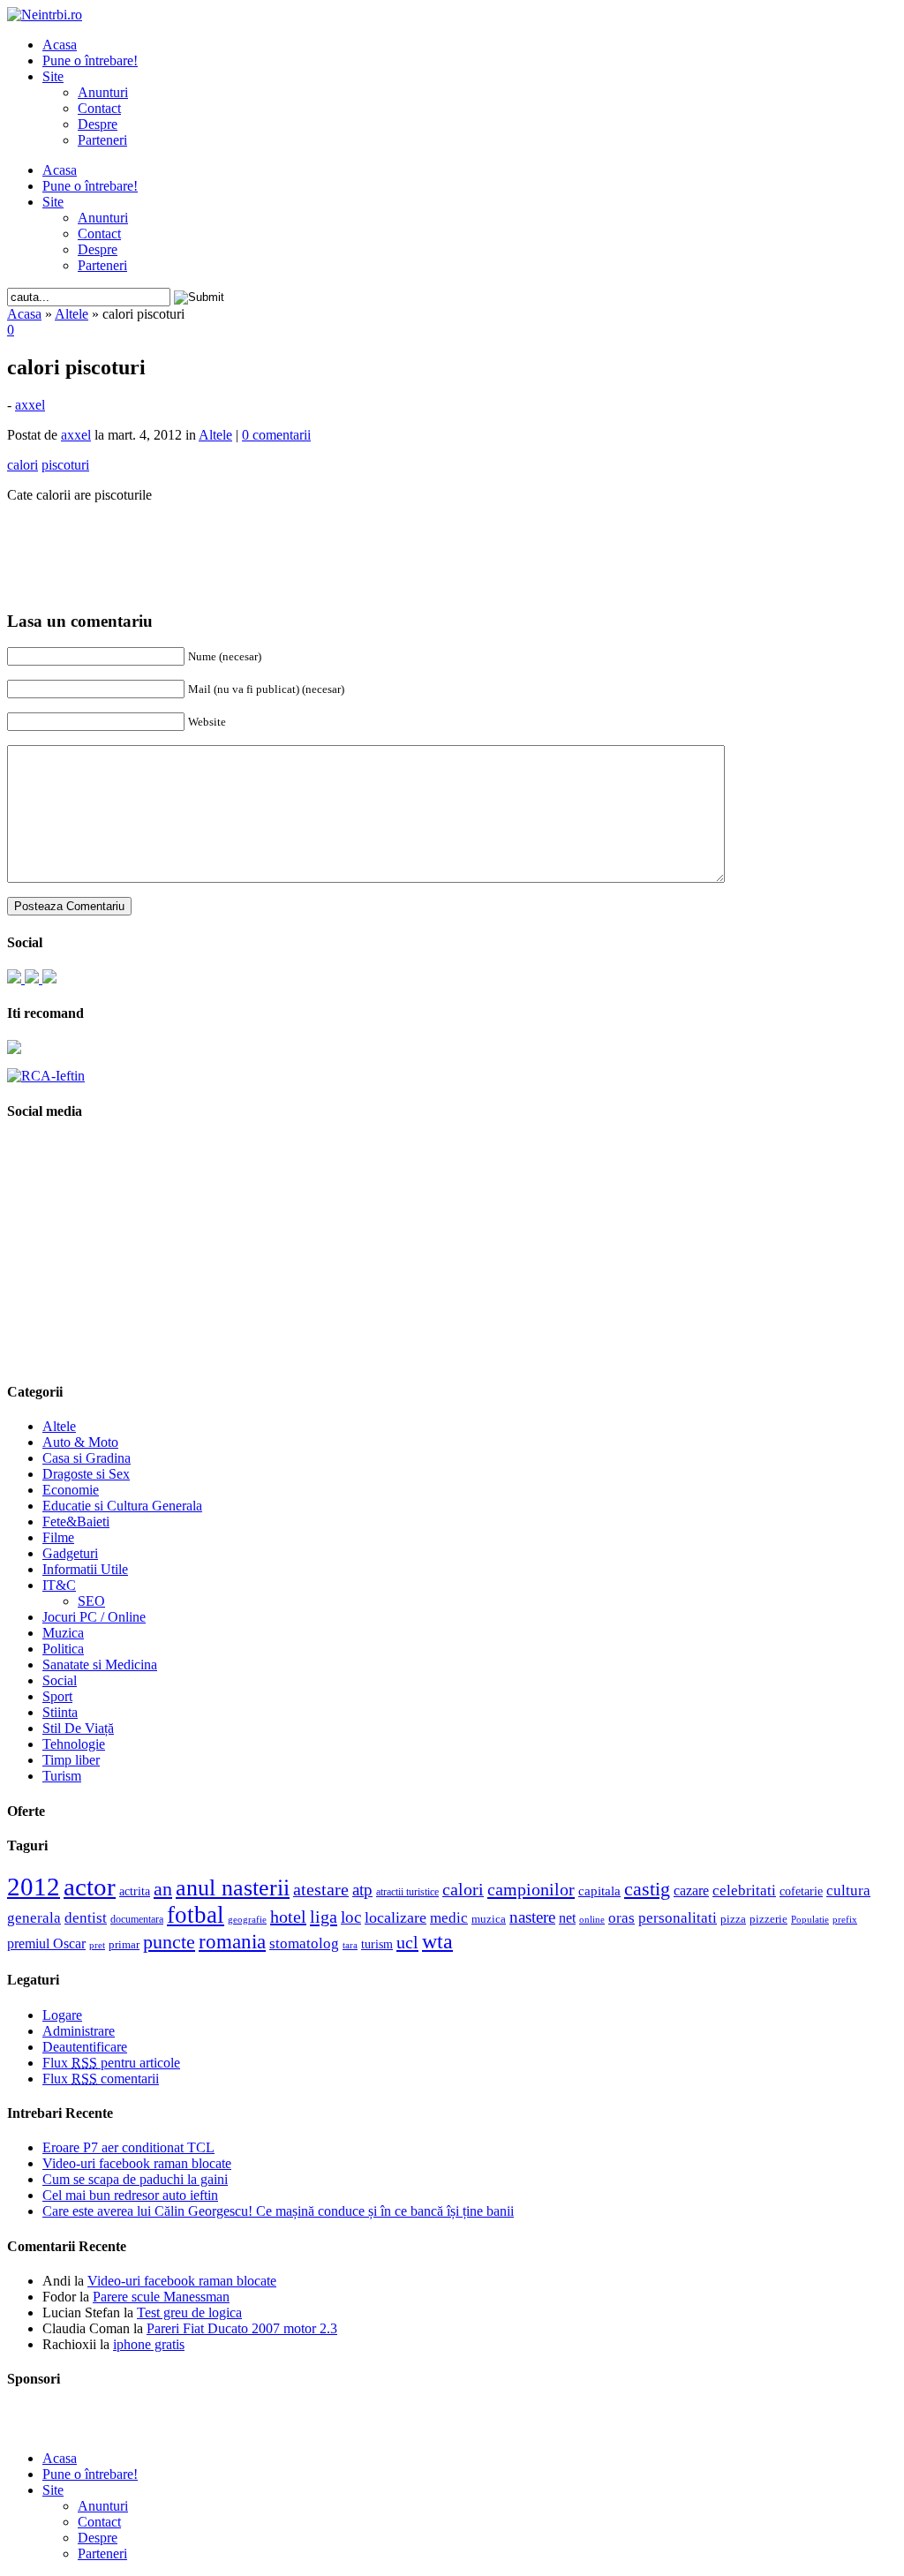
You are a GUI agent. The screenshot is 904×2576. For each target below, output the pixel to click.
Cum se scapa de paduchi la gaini (135, 2179)
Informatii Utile (85, 1569)
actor (90, 1887)
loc (351, 1917)
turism (377, 1944)
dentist (86, 1917)
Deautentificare (85, 2047)
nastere (532, 1917)
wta (437, 1941)
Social (60, 1680)
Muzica (63, 1633)
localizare (395, 1917)
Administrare (79, 2031)
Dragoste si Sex (86, 1474)
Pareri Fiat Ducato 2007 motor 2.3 (242, 2328)
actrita (135, 1891)
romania (232, 1942)
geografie (247, 1919)
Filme (58, 1537)
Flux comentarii (101, 2079)
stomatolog (304, 1943)
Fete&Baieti (76, 1521)
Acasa (60, 45)
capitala (599, 1891)
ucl (407, 1942)
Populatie (810, 1920)
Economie (71, 1490)
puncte (169, 1942)
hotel (288, 1917)
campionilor (531, 1889)
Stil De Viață (78, 1728)
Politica (63, 1649)
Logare (62, 2015)
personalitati (678, 1918)
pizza (733, 1919)
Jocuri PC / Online (94, 1617)
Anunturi (103, 92)
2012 (34, 1887)
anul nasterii (233, 1888)
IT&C (59, 1585)
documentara (137, 1919)
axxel (30, 405)
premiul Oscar (46, 1943)
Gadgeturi (70, 1553)
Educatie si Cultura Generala (122, 1506)
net (567, 1918)
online (592, 1919)
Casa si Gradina (87, 1458)
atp (362, 1890)
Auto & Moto (80, 1442)
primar (124, 1945)
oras (621, 1918)
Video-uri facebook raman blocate (137, 2163)
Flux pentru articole (111, 2063)
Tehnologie (74, 1744)
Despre (98, 124)
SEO (91, 1601)
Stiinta (60, 1712)
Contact (99, 108)
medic (449, 1917)
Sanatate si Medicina (100, 1665)
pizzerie (768, 1919)
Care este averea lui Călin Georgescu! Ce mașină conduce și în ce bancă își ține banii (278, 2211)
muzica (489, 1919)
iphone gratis (149, 2344)
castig (647, 1889)
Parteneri (102, 140)
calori (463, 1890)
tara (350, 1945)
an (163, 1889)
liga (324, 1917)
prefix (845, 1919)
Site (53, 76)
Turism (62, 1776)
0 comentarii (276, 435)
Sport (57, 1696)
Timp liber (71, 1760)
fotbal (196, 1915)
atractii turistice (407, 1892)
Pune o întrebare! (90, 60)
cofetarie (801, 1891)
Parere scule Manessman (161, 2297)
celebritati (744, 1891)
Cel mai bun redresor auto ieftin (130, 2195)
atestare (321, 1889)
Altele (72, 314)
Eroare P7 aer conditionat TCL (128, 2147)
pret (97, 1945)
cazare (691, 1891)
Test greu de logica (189, 2312)
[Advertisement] (452, 544)
